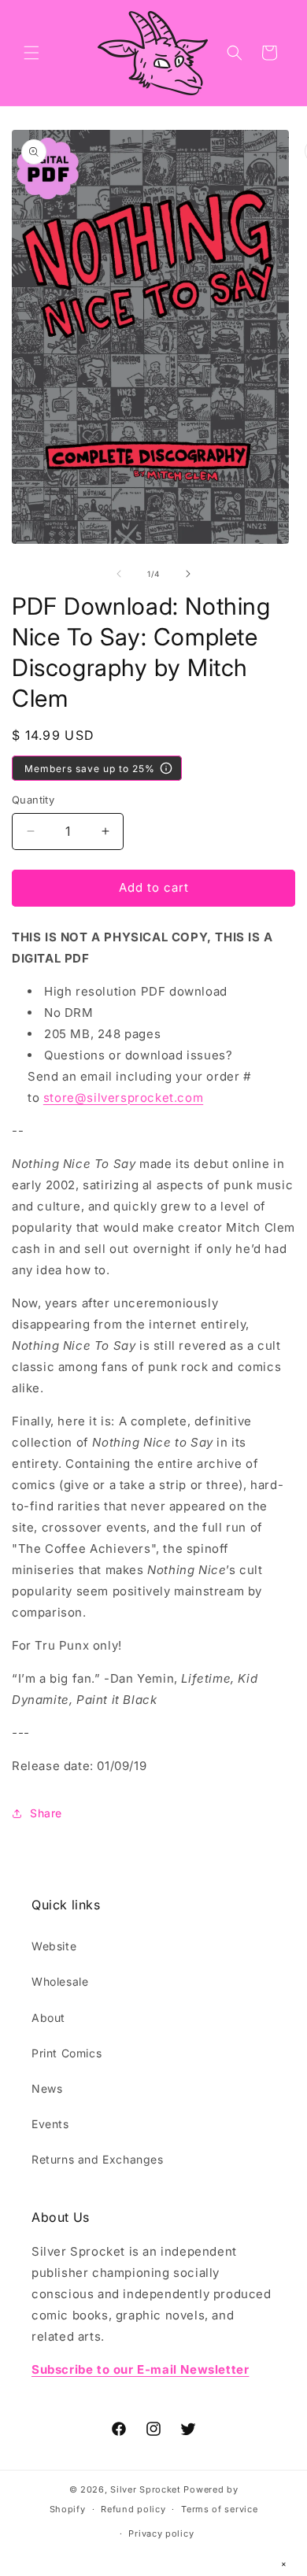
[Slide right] (188, 574)
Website (54, 1946)
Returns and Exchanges (98, 2159)
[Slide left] (119, 574)
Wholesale (60, 1981)
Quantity (33, 800)
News (47, 2088)
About (48, 2018)
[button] (31, 53)
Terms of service (219, 2509)
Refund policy (133, 2509)
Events (50, 2124)
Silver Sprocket (146, 2489)
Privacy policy (161, 2533)
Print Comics (67, 2053)
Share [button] (46, 1813)
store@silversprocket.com (123, 1098)
